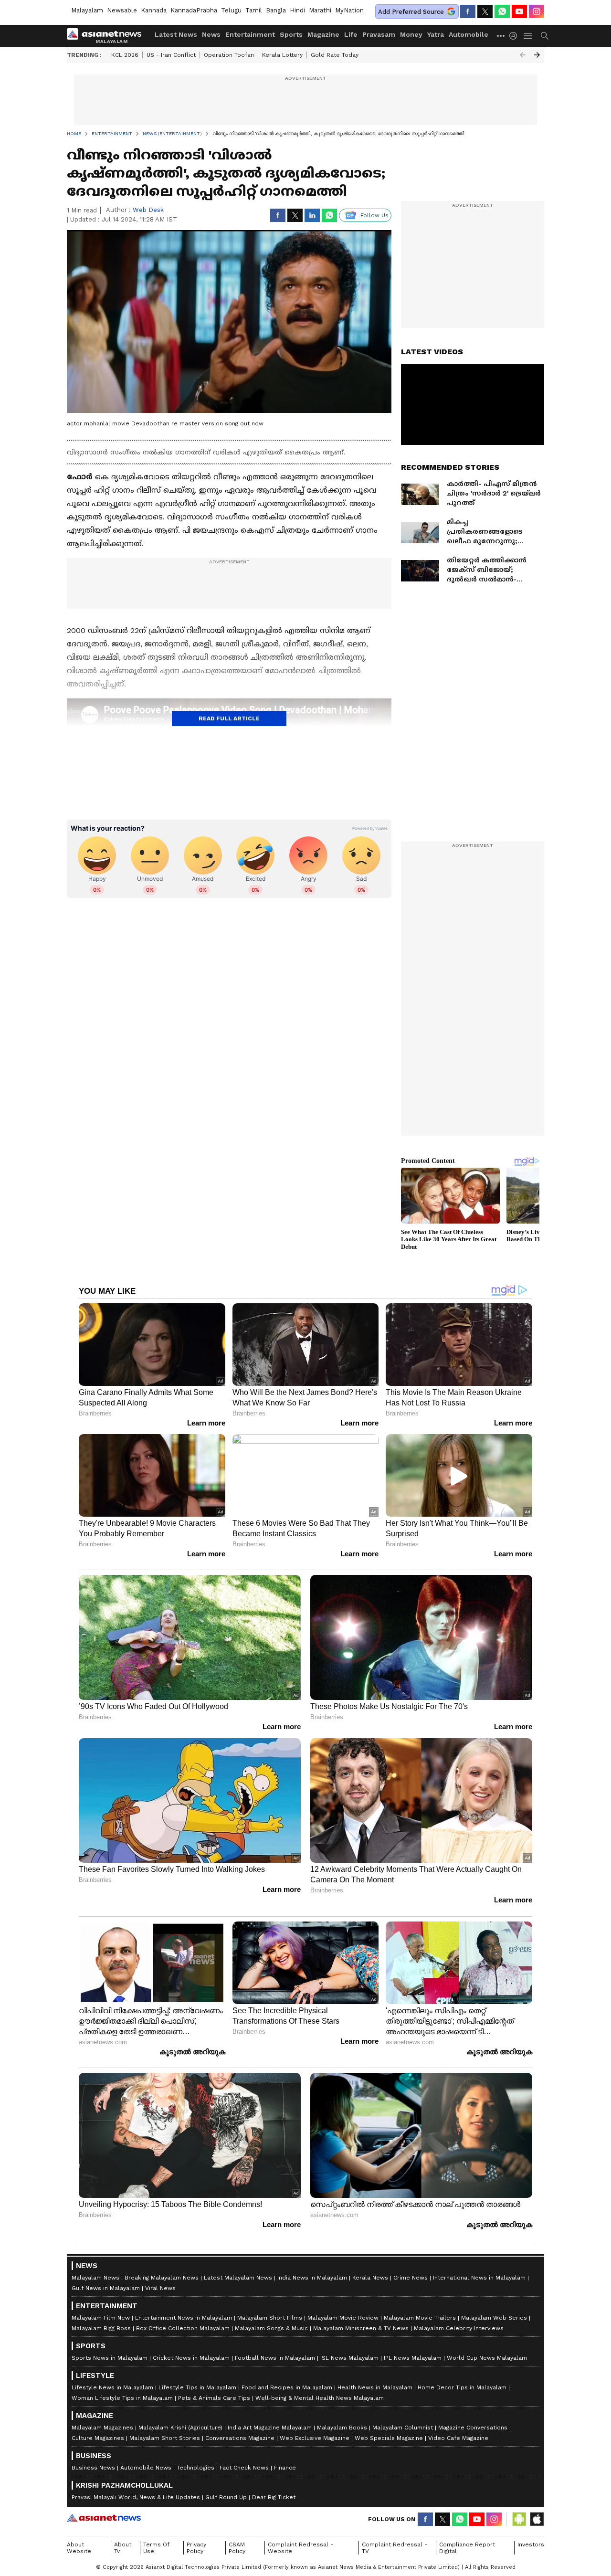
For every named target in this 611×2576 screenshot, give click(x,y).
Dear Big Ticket (274, 2497)
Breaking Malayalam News (162, 2278)
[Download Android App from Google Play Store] (519, 2519)
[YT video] (519, 11)
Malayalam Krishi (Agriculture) (180, 2428)
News (211, 34)
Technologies (195, 2468)
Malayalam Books (342, 2428)
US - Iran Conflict (171, 55)
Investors (531, 2544)
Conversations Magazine (240, 2438)
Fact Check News (244, 2468)
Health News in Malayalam (375, 2387)
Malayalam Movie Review (343, 2318)
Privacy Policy (196, 2548)
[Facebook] (468, 11)
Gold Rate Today (335, 55)
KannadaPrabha (194, 10)
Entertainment (250, 34)
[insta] (537, 11)
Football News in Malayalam (275, 2358)
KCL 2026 (125, 55)
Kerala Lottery (282, 55)
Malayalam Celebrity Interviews (459, 2328)
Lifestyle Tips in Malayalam (197, 2387)
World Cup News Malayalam (487, 2358)
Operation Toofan (229, 55)
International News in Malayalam (479, 2278)
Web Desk (148, 210)
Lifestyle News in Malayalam (112, 2387)
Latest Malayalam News (238, 2278)
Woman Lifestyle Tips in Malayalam (122, 2398)
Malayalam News (95, 2278)
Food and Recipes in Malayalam (287, 2387)
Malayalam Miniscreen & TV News (361, 2328)
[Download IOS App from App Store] (537, 2519)
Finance (285, 2468)
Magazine (323, 34)
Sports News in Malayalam (110, 2358)
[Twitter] (485, 11)
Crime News (411, 2278)
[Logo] (107, 36)
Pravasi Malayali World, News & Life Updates (136, 2497)
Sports (291, 34)
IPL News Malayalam (413, 2358)
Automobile (469, 34)
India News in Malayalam (312, 2278)
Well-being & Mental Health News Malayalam (320, 2398)
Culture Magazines (98, 2438)
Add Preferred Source (411, 12)
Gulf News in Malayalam (106, 2288)
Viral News (160, 2288)
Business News (93, 2468)
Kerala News (370, 2278)
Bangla (276, 10)
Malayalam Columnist (403, 2428)
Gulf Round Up (226, 2497)
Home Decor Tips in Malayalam (462, 2387)
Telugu (231, 10)
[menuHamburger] (528, 36)
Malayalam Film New (101, 2318)
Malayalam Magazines (102, 2428)
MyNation (349, 10)
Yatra (436, 34)
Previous (523, 55)
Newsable (122, 10)
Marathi (320, 10)
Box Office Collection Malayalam (183, 2328)
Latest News (176, 34)
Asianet (104, 2518)
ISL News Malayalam (349, 2358)
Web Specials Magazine (389, 2438)
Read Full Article (229, 718)
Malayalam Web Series (494, 2318)
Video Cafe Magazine (458, 2438)
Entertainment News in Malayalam (184, 2318)
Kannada (154, 10)
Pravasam (379, 34)
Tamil (254, 10)
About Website (79, 2548)
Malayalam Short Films (270, 2318)
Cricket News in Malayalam (191, 2358)
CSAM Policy (237, 2548)
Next (537, 55)
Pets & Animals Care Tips (214, 2398)
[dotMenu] (501, 36)
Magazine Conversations (473, 2428)
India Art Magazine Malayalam (270, 2428)
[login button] (516, 36)
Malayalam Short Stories (165, 2438)
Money (411, 34)
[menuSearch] (545, 36)
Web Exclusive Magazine (315, 2438)
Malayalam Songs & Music (271, 2328)
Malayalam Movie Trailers (420, 2318)
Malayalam (87, 10)
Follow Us (374, 215)
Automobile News (146, 2468)
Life (351, 34)
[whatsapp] (502, 11)
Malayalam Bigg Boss (101, 2328)
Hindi (297, 10)
